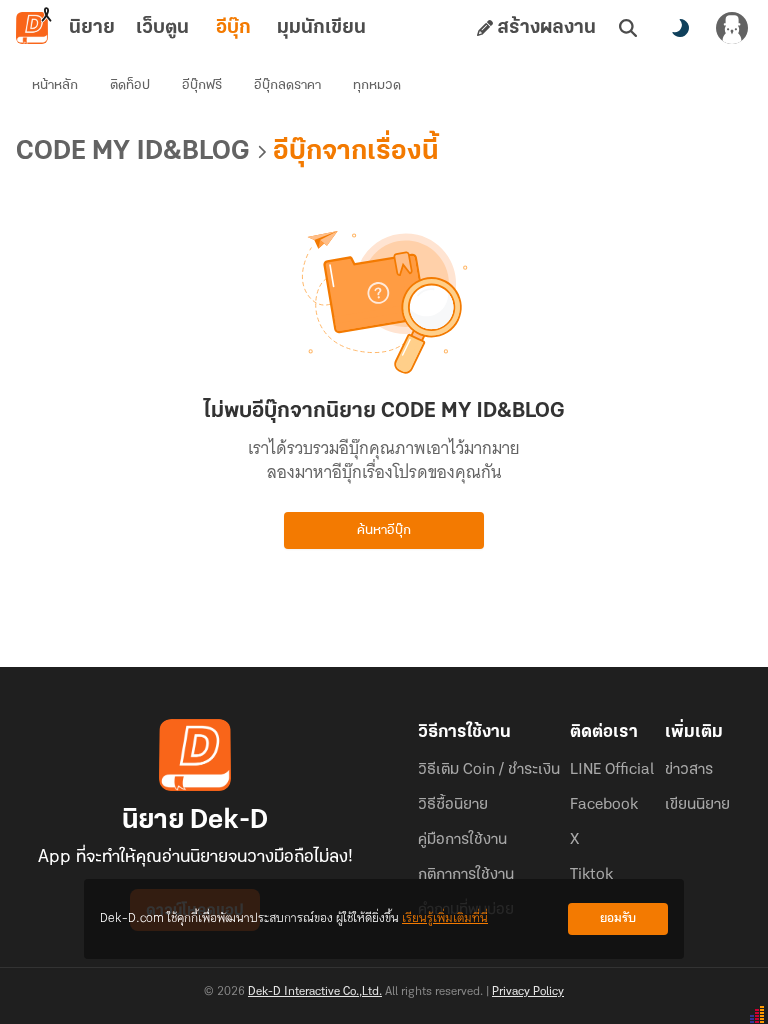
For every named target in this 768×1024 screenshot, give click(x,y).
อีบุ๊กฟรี (202, 85)
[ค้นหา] (628, 28)
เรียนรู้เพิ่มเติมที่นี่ (445, 918)
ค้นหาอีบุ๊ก (384, 530)
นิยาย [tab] (92, 28)
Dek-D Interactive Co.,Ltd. (315, 992)
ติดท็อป (130, 85)
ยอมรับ (618, 918)
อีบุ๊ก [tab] (233, 28)
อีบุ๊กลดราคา (287, 85)
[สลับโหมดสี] (680, 28)
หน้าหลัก (55, 85)
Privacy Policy (528, 992)
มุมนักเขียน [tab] (321, 28)
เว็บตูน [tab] (162, 28)
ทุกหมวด (377, 85)
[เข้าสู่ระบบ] (732, 28)
